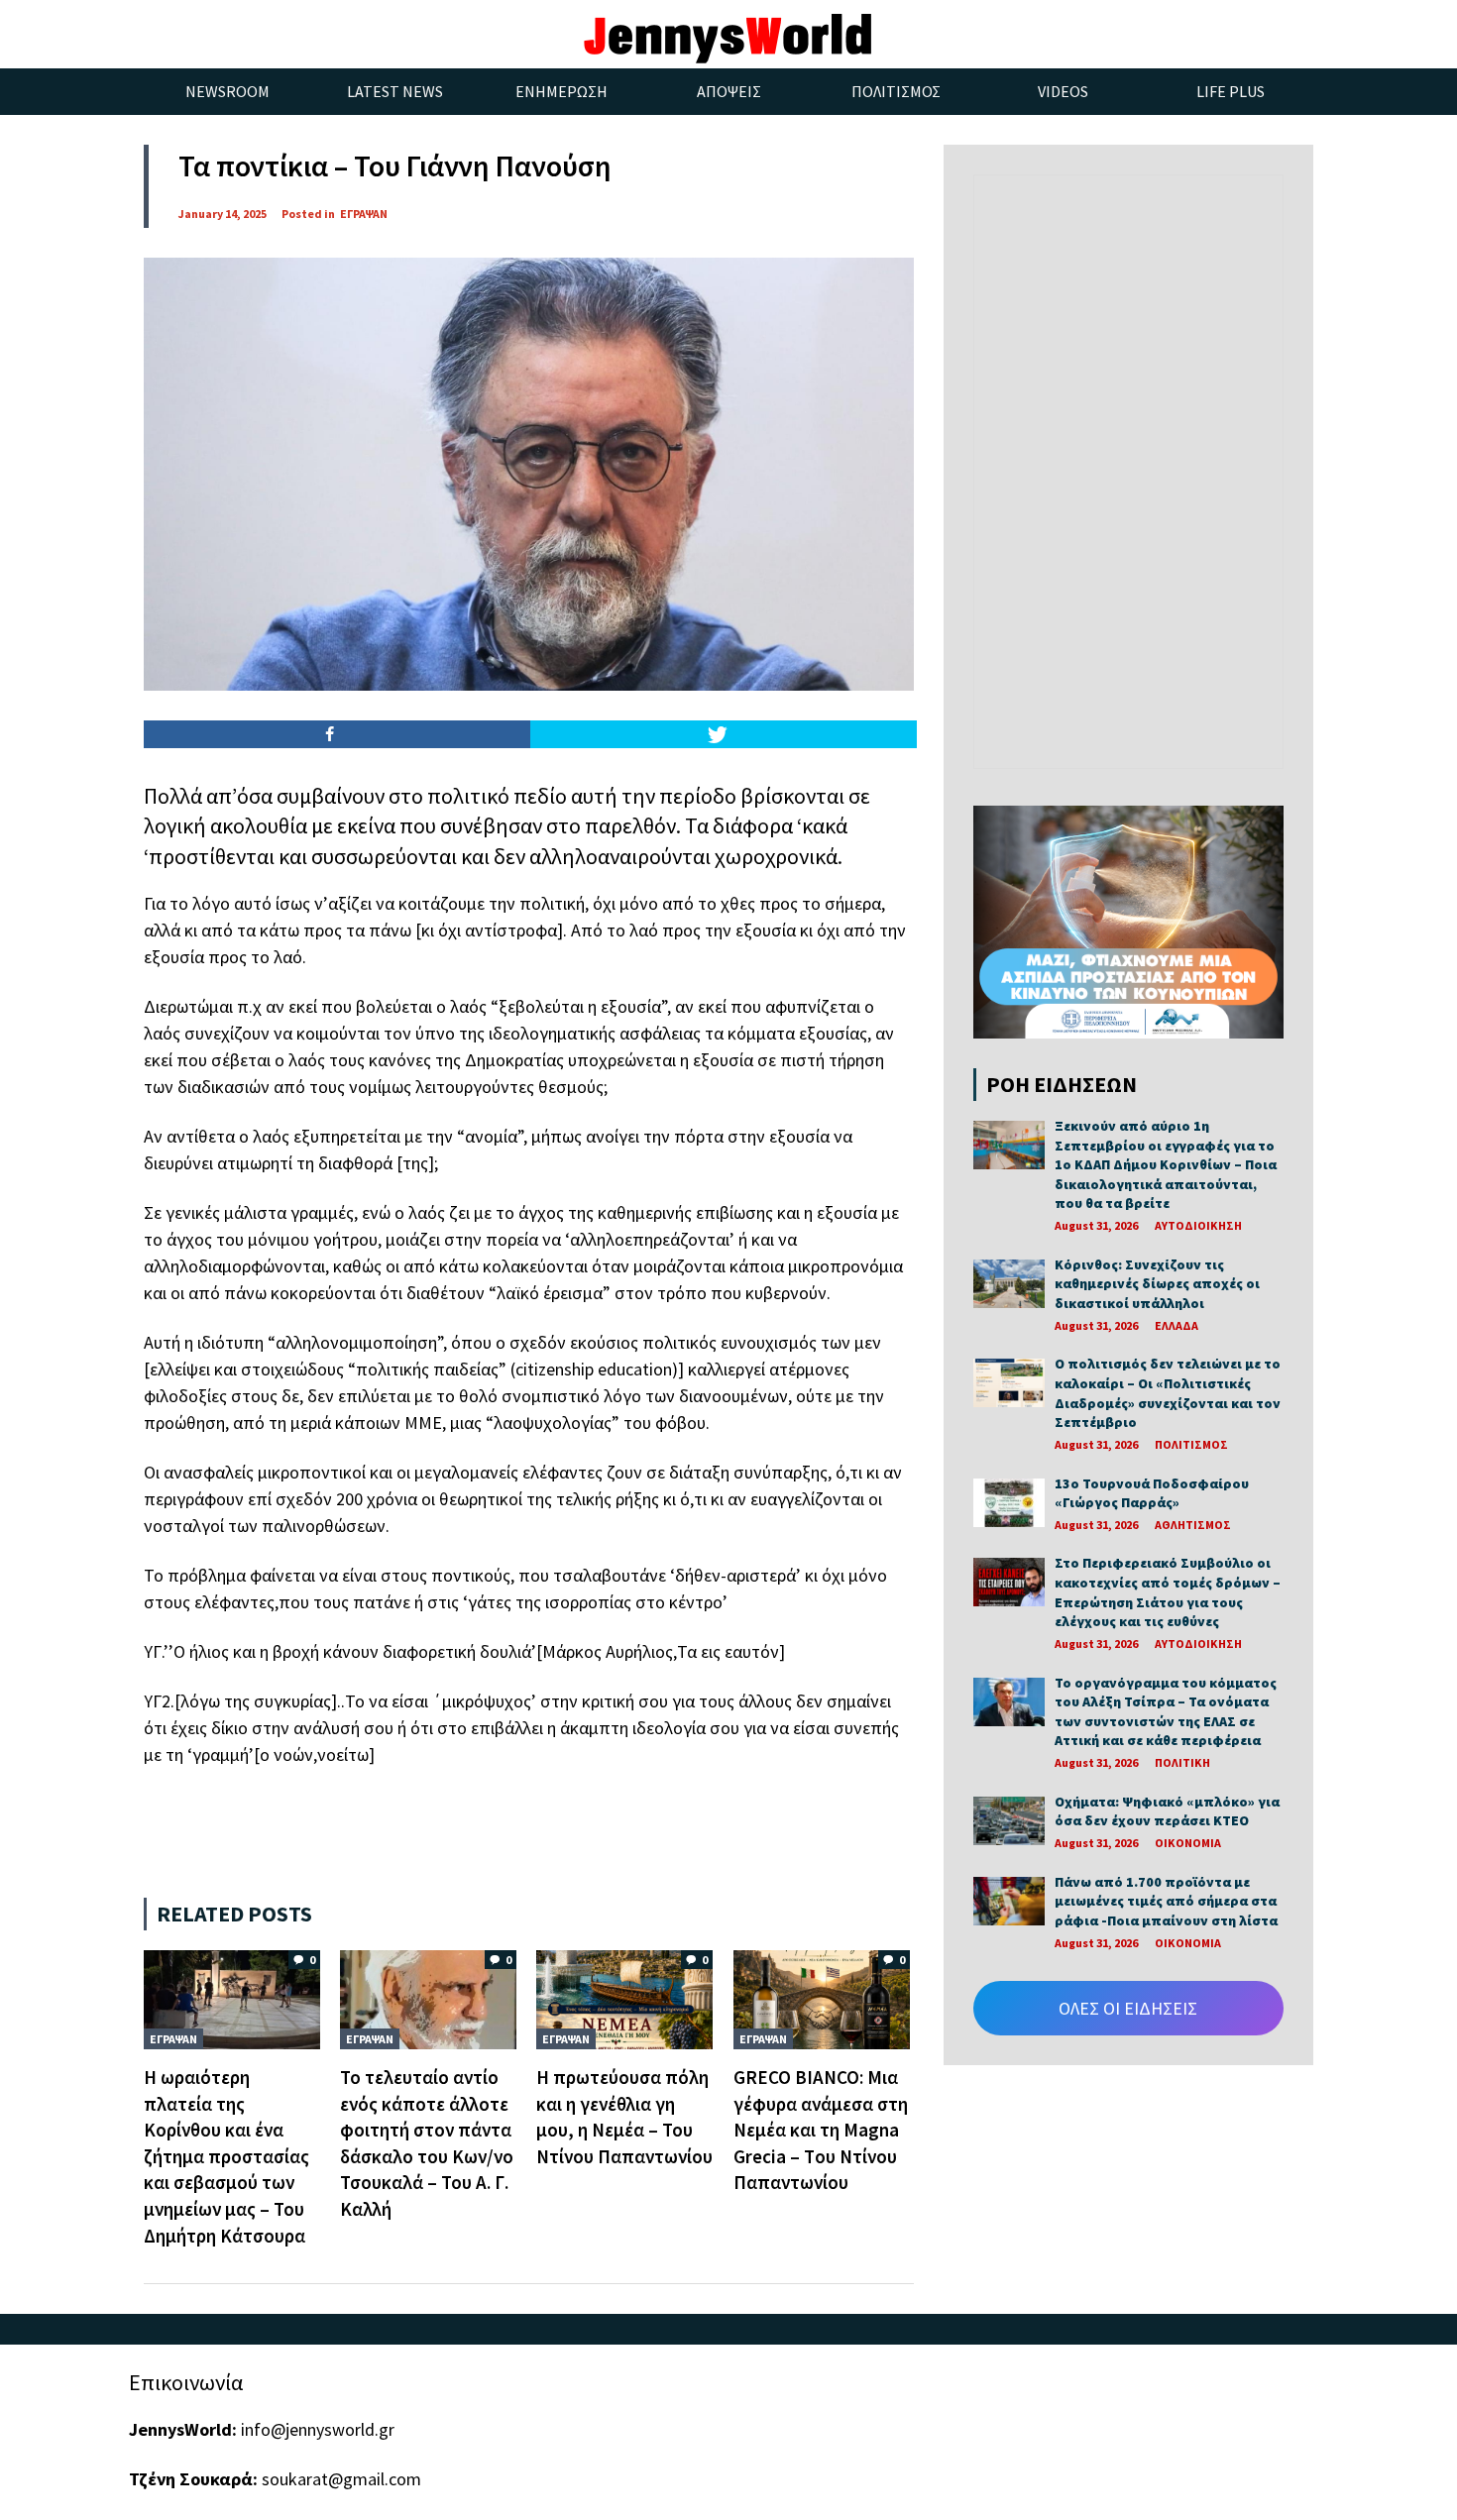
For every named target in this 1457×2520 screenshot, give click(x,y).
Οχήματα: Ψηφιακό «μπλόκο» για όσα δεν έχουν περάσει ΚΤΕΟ (1167, 1811)
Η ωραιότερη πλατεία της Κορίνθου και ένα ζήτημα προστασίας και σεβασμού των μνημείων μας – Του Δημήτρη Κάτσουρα (226, 2156)
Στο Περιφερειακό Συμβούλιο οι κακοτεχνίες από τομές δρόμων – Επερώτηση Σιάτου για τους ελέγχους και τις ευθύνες (1168, 1592)
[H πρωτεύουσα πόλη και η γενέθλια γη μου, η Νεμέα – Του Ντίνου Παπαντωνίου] (624, 1998)
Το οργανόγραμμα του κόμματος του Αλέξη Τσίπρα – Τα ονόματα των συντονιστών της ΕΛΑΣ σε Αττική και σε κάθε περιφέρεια (1166, 1712)
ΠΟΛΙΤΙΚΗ (1182, 1762)
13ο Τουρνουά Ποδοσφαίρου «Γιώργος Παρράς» (1152, 1493)
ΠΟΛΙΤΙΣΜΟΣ (1191, 1444)
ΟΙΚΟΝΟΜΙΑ (1188, 1843)
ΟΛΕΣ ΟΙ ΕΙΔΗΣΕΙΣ (1128, 2008)
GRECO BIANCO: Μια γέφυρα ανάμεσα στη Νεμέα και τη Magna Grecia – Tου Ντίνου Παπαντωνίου (821, 2130)
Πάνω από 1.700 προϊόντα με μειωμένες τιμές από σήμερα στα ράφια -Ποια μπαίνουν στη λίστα (1166, 1901)
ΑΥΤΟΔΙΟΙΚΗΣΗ (1198, 1225)
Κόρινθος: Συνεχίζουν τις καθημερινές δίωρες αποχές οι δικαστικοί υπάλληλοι (1157, 1284)
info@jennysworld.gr (318, 2429)
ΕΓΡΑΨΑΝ (364, 214)
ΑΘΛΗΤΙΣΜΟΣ (1193, 1525)
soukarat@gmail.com (341, 2479)
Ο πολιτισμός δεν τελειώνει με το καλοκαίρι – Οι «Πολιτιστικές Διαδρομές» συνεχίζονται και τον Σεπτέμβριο (1168, 1393)
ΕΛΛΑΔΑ (1177, 1325)
